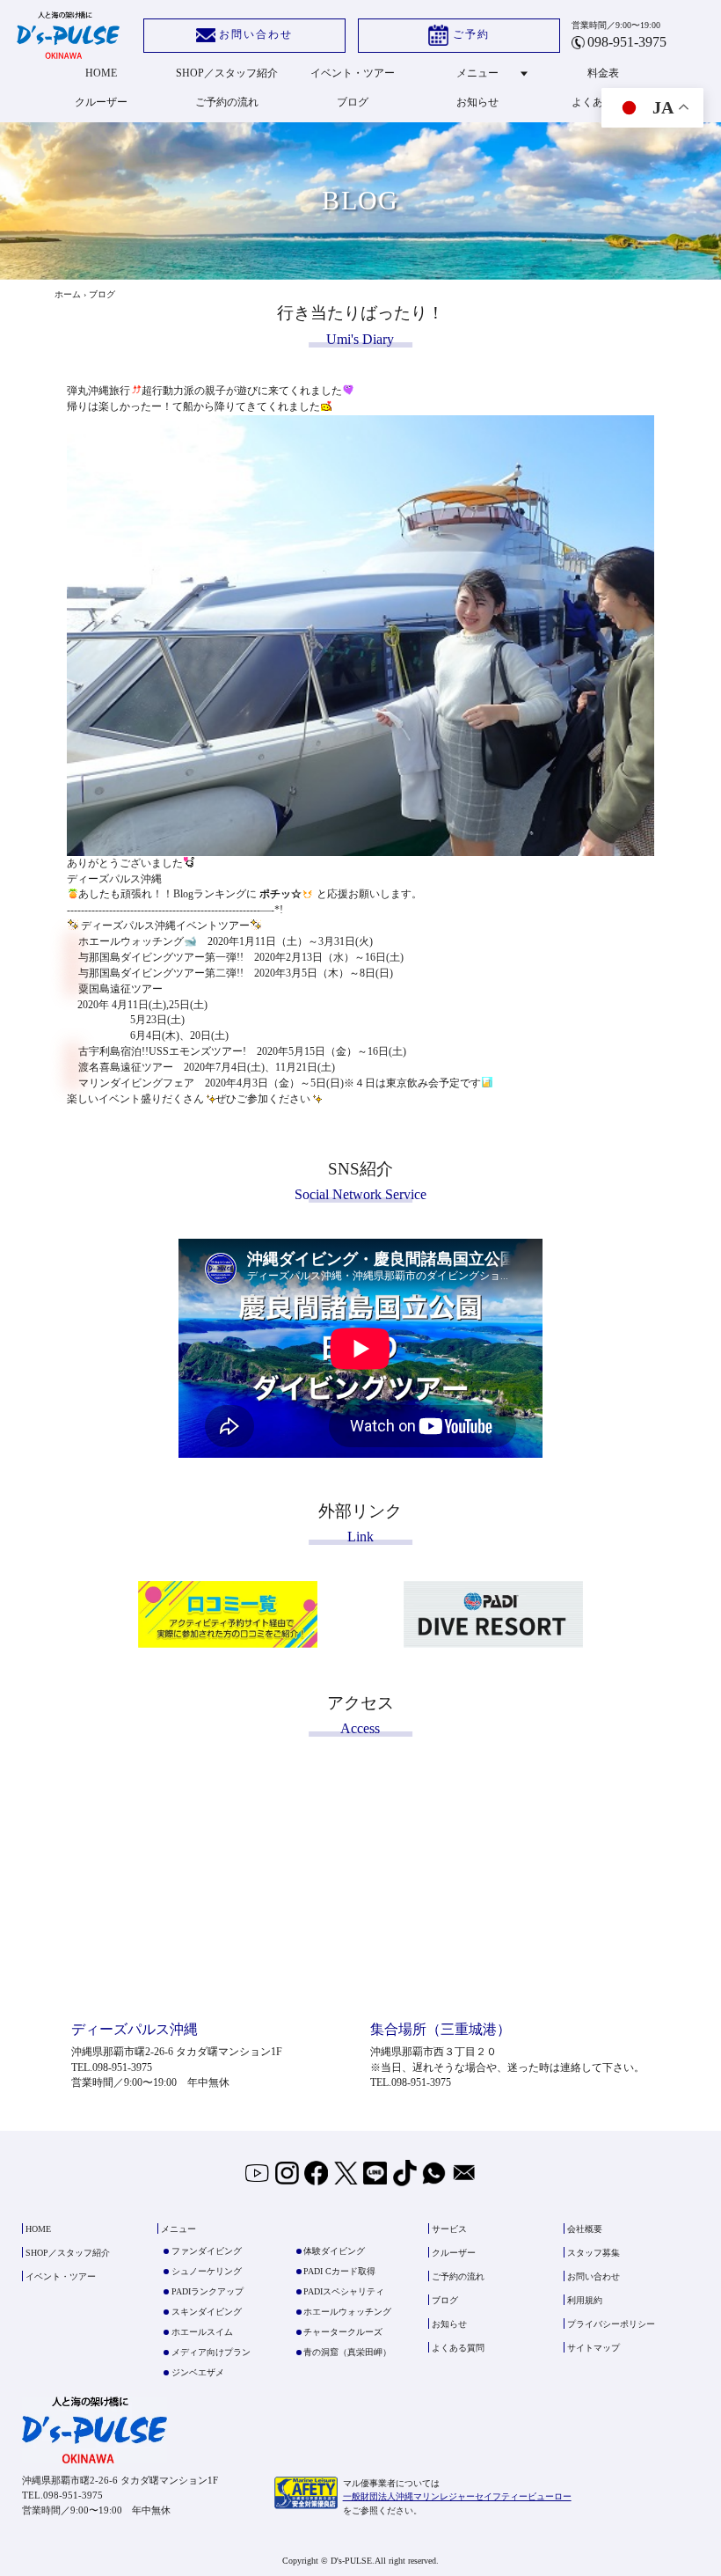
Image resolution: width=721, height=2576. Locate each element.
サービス (449, 2229)
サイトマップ (594, 2348)
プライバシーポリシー (611, 2324)
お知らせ (477, 102)
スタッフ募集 (594, 2253)
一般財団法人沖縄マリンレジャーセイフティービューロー (457, 2496)
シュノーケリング (207, 2271)
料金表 (603, 73)
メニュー (477, 73)
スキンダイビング (207, 2312)
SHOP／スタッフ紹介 (227, 73)
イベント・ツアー (353, 73)
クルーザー (101, 102)
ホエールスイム (202, 2332)
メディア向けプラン (211, 2352)
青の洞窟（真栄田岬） (347, 2352)
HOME (101, 73)
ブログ (353, 102)
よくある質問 (458, 2348)
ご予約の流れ (227, 102)
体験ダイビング (334, 2251)
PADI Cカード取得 (339, 2271)
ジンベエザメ (198, 2372)
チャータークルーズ (343, 2332)
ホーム (68, 294)
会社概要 (585, 2229)
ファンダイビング (207, 2251)
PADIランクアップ (208, 2291)
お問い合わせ (256, 34)
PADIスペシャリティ (344, 2291)
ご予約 (471, 34)
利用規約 (585, 2300)
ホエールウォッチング (347, 2312)
